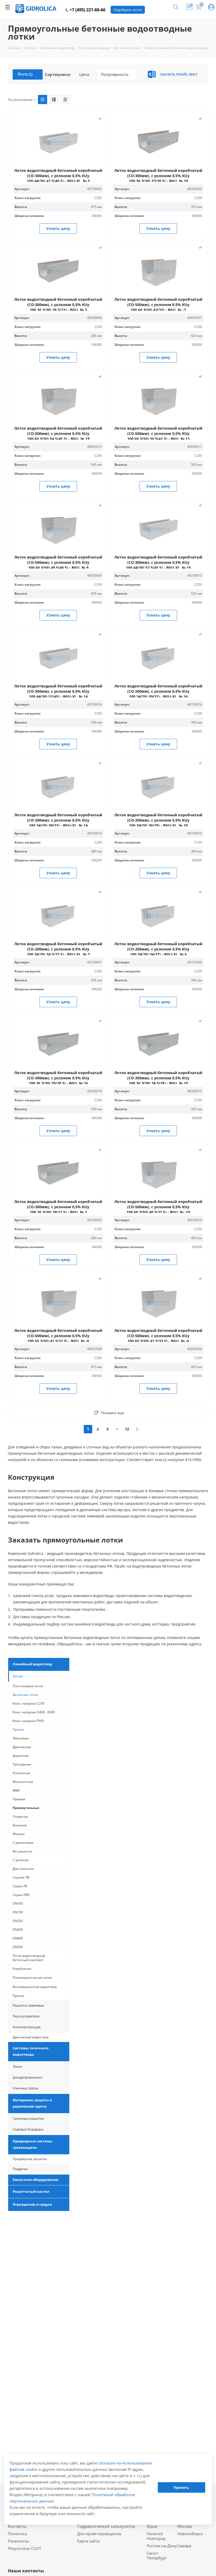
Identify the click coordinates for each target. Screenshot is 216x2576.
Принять (181, 2487)
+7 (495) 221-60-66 (87, 10)
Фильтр (25, 74)
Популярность (115, 74)
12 (127, 1429)
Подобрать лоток (128, 10)
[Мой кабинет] (211, 8)
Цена (84, 74)
